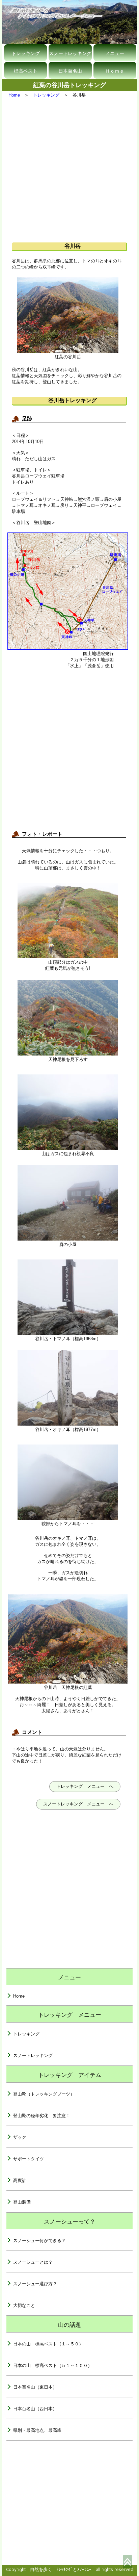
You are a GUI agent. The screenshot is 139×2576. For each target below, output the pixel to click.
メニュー (115, 53)
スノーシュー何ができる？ (39, 2241)
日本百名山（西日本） (35, 2409)
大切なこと (24, 2305)
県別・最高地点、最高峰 (37, 2430)
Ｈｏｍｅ (115, 71)
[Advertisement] (69, 170)
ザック (20, 2137)
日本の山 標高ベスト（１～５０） (48, 2344)
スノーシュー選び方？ (35, 2284)
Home (14, 95)
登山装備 (22, 2202)
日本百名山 (70, 71)
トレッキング (26, 53)
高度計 (20, 2180)
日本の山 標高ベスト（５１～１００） (53, 2365)
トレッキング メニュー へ (85, 1786)
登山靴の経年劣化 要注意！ (42, 2116)
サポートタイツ (29, 2159)
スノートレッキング (70, 53)
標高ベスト (26, 71)
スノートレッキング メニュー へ (78, 1804)
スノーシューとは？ (33, 2262)
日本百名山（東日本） (35, 2387)
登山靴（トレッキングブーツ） (44, 2094)
